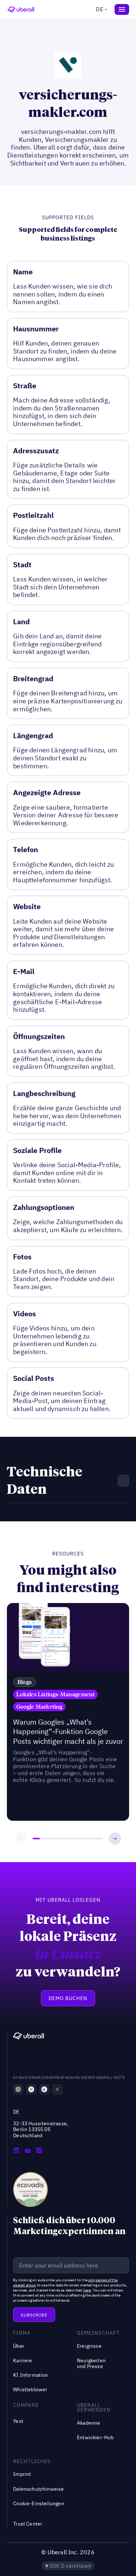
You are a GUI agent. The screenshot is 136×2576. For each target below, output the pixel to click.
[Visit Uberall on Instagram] (39, 2151)
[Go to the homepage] (28, 2037)
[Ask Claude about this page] (31, 2089)
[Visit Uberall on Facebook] (28, 2151)
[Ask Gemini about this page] (44, 2089)
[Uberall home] (21, 9)
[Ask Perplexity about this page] (57, 2089)
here (87, 2290)
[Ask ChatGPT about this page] (18, 2089)
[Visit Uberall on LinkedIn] (16, 2151)
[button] (100, 9)
